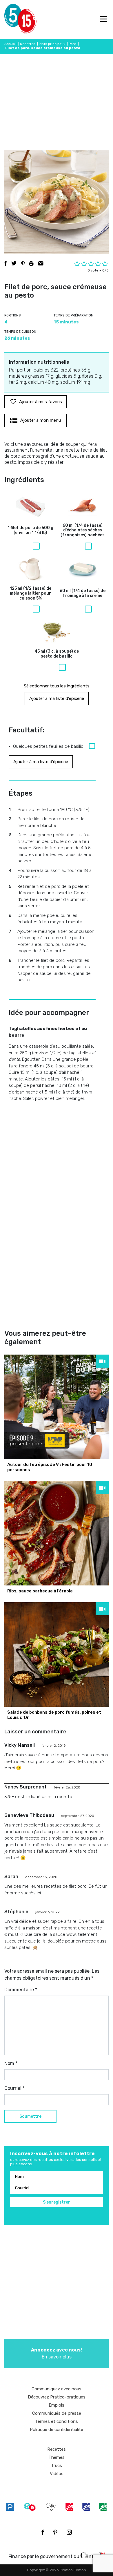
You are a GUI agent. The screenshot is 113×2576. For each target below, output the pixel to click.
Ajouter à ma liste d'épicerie (57, 698)
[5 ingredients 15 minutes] (14, 19)
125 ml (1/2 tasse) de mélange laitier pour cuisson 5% (31, 593)
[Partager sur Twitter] (14, 263)
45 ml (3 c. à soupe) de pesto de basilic (57, 654)
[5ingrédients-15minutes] (30, 2507)
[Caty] (51, 2507)
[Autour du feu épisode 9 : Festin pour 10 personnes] (57, 1407)
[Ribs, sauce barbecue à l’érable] (57, 1533)
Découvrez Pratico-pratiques (57, 2397)
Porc (72, 44)
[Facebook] (43, 2532)
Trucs (57, 2465)
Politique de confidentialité (57, 2430)
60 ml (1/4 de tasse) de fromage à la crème (83, 593)
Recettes (28, 44)
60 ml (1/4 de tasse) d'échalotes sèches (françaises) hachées (83, 531)
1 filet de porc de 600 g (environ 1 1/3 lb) (30, 530)
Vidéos (57, 2474)
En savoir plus (57, 2353)
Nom (11, 2063)
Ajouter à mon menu (41, 420)
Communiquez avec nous (57, 2389)
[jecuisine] (69, 2507)
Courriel (14, 2088)
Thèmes (57, 2457)
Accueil (10, 44)
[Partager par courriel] (41, 263)
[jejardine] (103, 2507)
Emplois (57, 2405)
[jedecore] (86, 2507)
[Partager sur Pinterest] (23, 263)
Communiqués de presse (57, 2413)
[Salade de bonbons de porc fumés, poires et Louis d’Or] (57, 1654)
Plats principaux (52, 44)
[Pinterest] (55, 2532)
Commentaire (21, 1990)
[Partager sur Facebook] (6, 263)
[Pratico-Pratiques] (10, 2507)
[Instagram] (69, 2532)
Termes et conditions (57, 2421)
